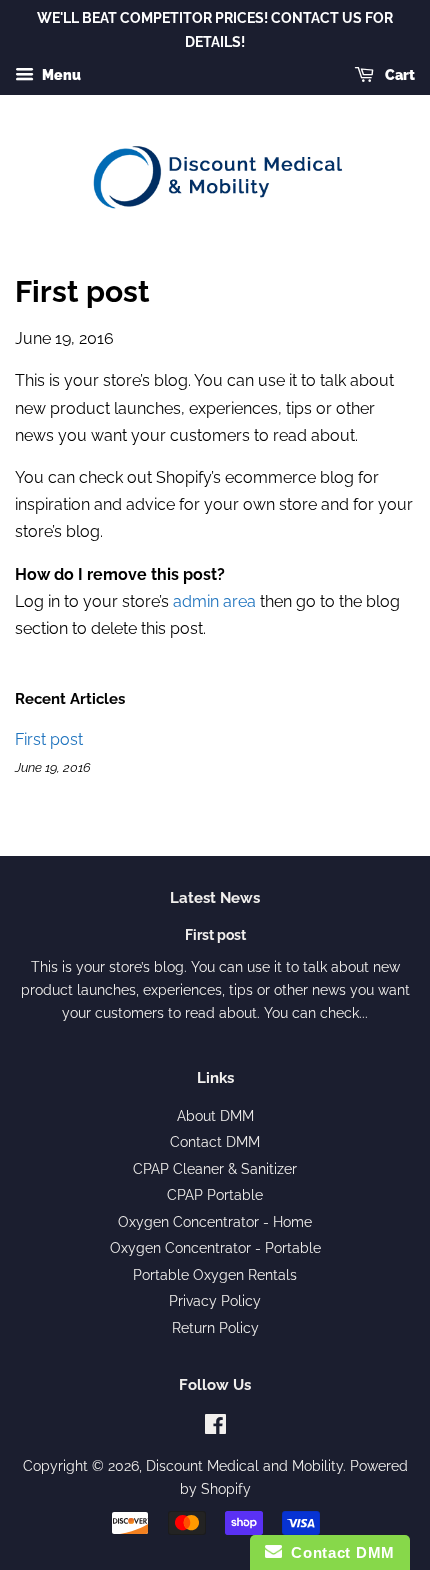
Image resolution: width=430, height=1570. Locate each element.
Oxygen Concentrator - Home (215, 1222)
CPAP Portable (215, 1195)
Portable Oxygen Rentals (215, 1275)
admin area (214, 601)
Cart (398, 75)
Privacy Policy (215, 1301)
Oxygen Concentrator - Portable (215, 1248)
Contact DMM (215, 1142)
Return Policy (215, 1328)
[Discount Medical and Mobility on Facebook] (215, 1428)
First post (49, 739)
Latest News (215, 898)
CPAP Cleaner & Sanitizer (215, 1169)
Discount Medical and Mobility (244, 1466)
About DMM (215, 1116)
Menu (60, 75)
